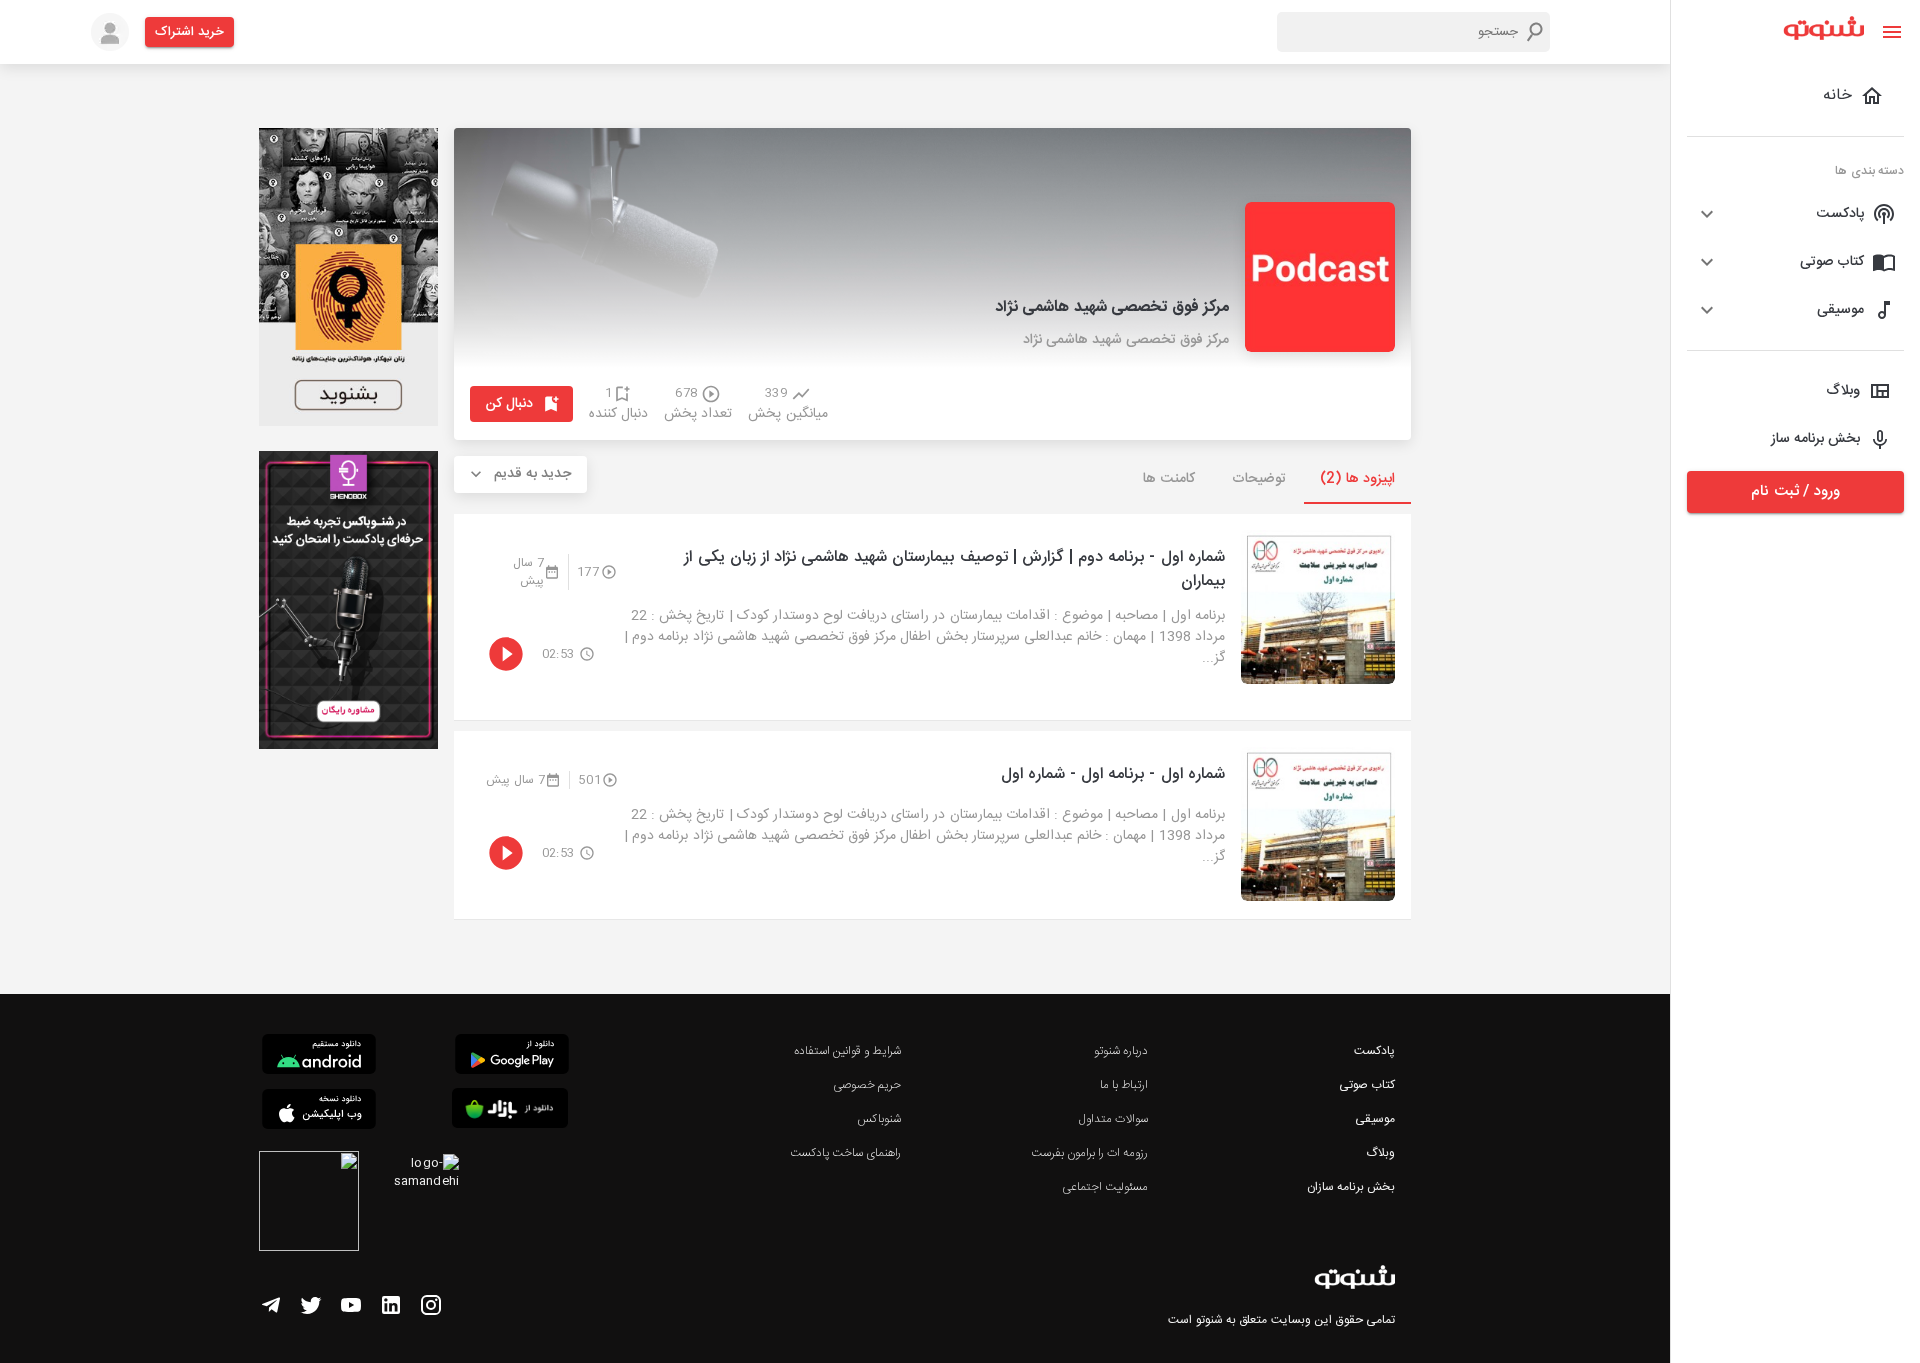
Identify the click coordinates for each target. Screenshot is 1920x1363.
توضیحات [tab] (1259, 479)
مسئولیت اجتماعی (1105, 1187)
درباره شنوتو (1121, 1051)
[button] (1795, 214)
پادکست (1374, 1051)
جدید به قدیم (533, 474)
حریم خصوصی (867, 1085)
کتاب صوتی (1367, 1085)
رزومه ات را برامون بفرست (1090, 1153)
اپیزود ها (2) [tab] (1357, 479)
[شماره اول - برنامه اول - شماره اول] (932, 825)
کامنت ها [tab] (1168, 479)
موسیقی (1375, 1119)
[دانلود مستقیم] (319, 1057)
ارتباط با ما (1124, 1085)
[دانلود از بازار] (510, 1111)
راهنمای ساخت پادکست (845, 1153)
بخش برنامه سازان (1351, 1187)
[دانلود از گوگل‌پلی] (512, 1057)
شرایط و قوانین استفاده (847, 1051)
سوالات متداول (1113, 1119)
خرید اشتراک (189, 32)
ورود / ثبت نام (1795, 491)
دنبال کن (509, 404)
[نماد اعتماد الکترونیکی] (309, 1204)
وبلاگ (1380, 1153)
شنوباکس (879, 1119)
